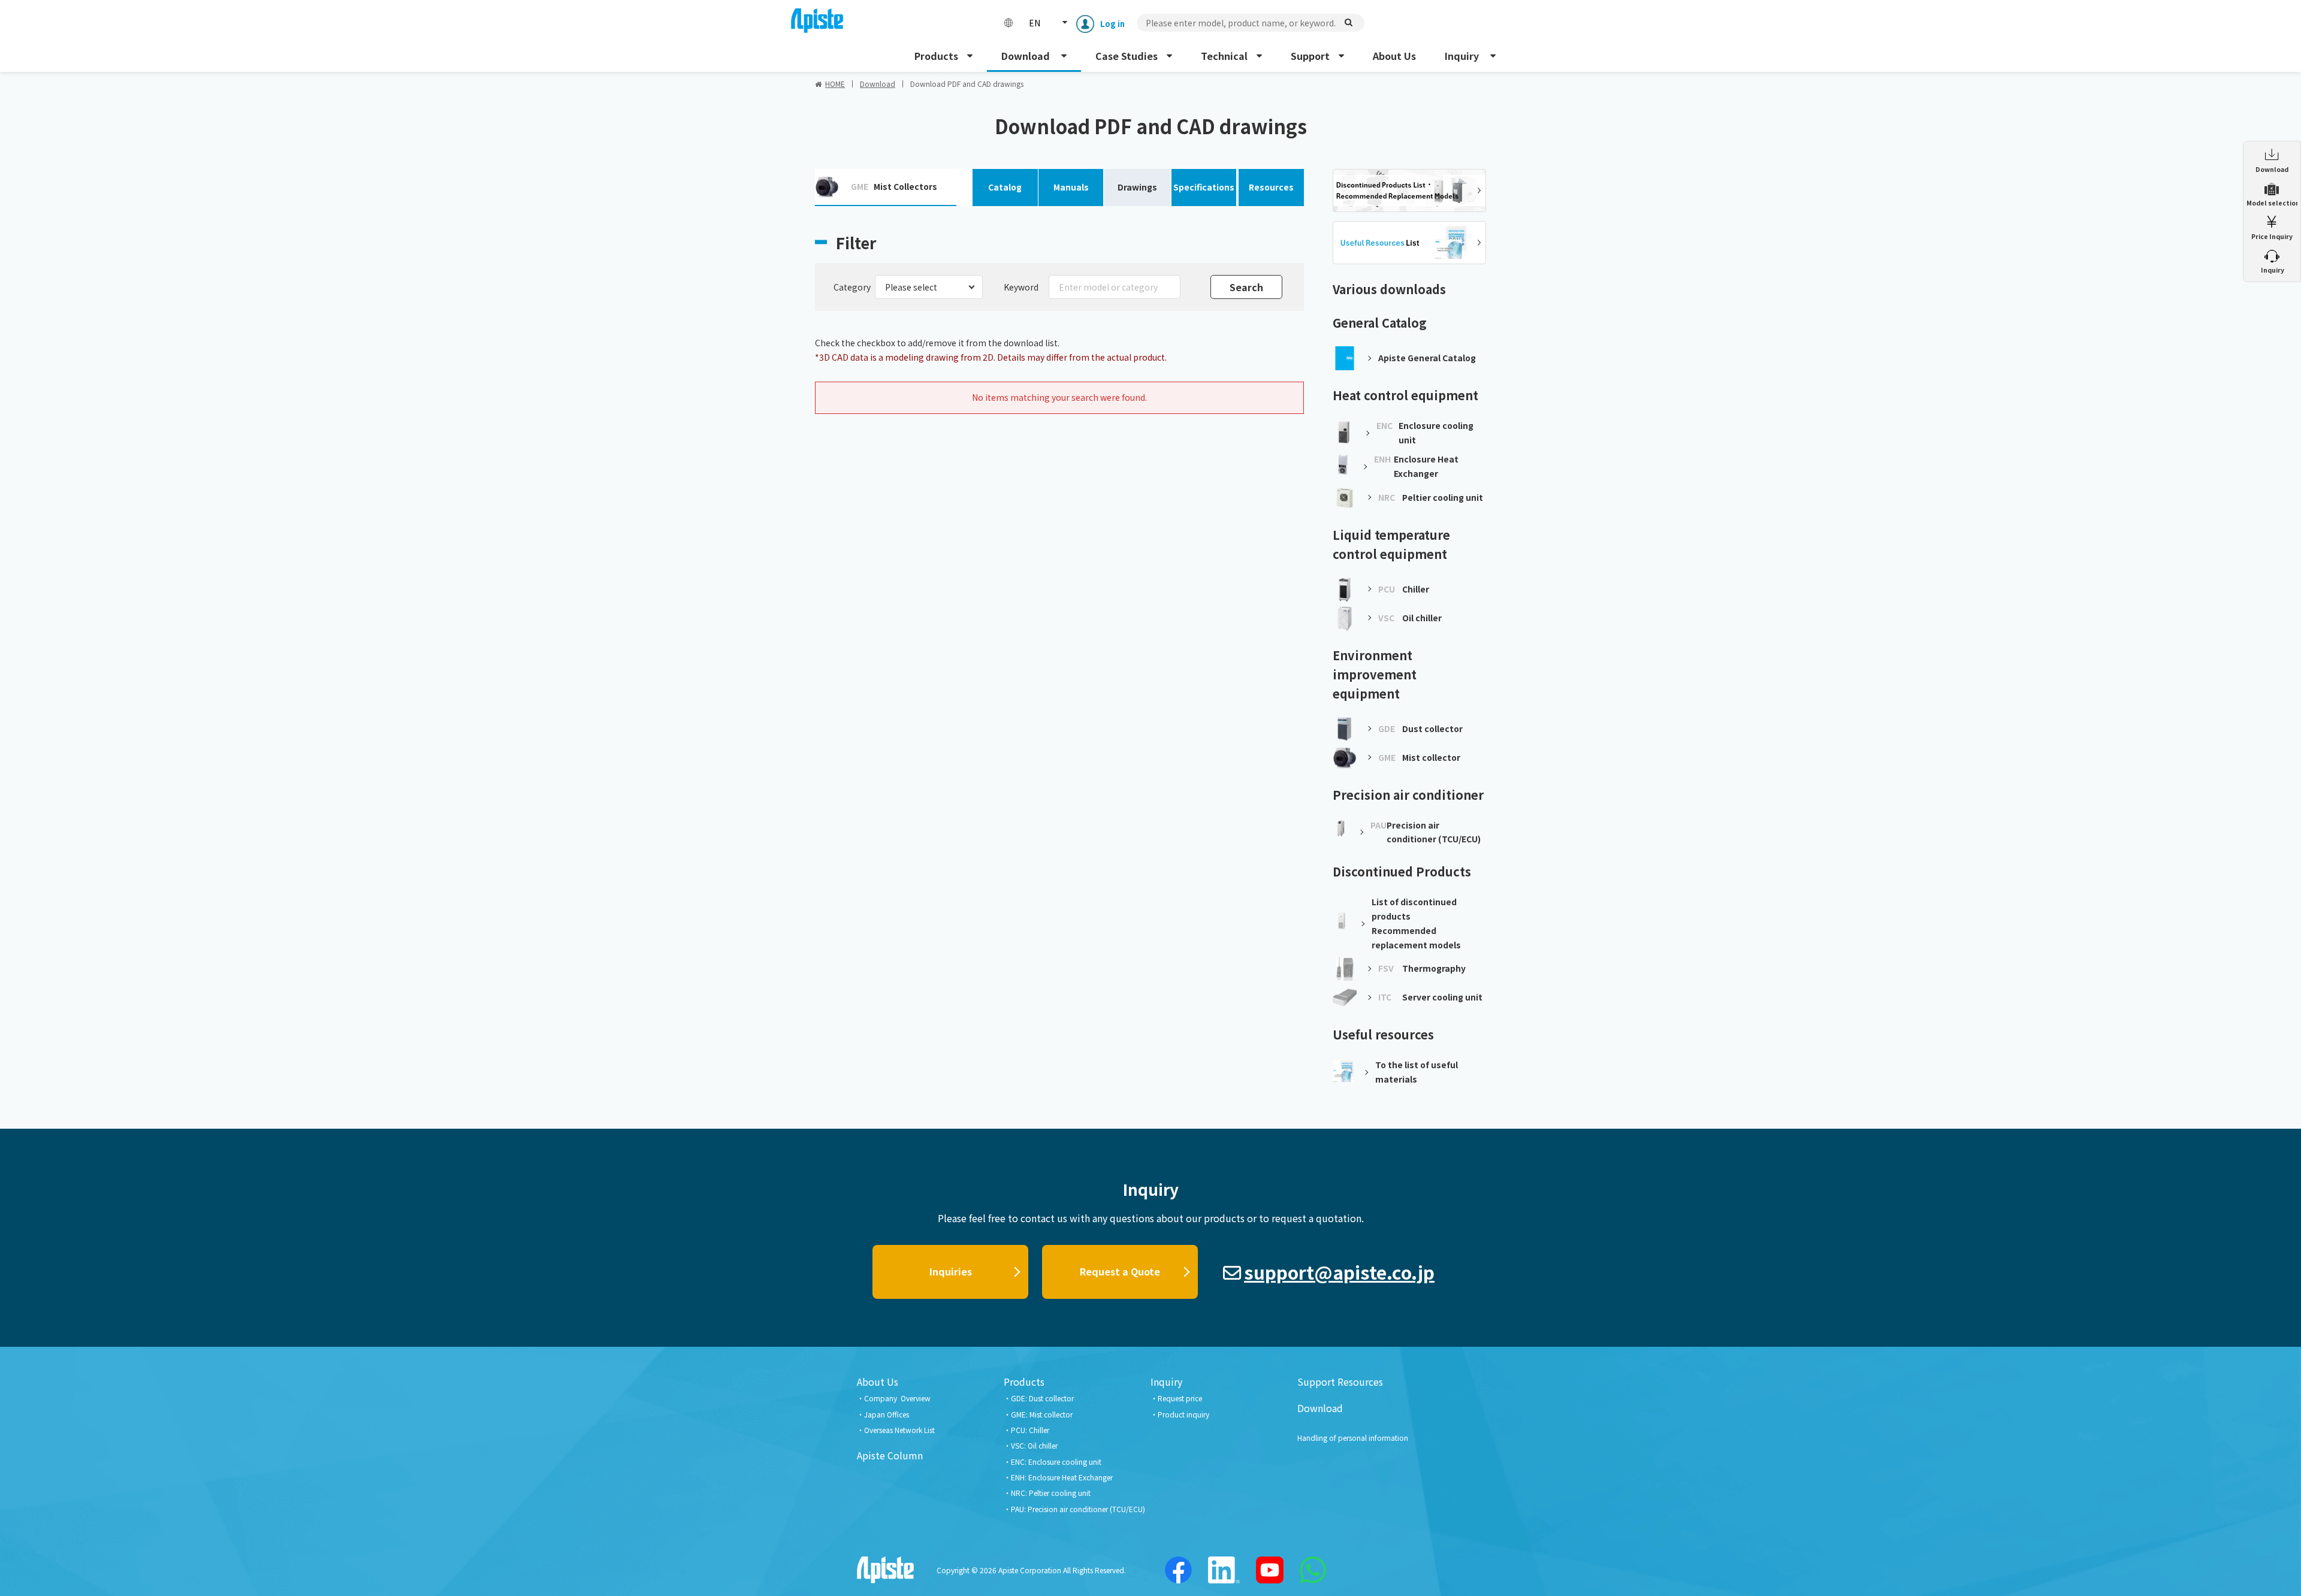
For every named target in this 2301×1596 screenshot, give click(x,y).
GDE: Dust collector (1042, 1398)
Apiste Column (890, 1455)
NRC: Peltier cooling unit (1051, 1493)
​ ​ (2272, 270)
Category (852, 287)
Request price (1180, 1398)
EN (1035, 23)
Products (936, 56)
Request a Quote (1120, 1271)
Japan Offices (887, 1414)
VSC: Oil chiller (1034, 1445)
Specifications (1204, 187)
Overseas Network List (899, 1430)
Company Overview (897, 1398)
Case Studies (1127, 56)
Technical (1224, 56)
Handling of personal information (1353, 1438)
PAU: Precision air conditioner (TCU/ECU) (1078, 1509)
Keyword (1021, 287)
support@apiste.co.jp (1339, 1272)
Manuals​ (1071, 187)
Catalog (1005, 187)
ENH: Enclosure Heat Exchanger (1062, 1477)
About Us (1394, 56)
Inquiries (951, 1271)
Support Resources (1340, 1382)
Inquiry (1463, 56)
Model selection (2272, 203)
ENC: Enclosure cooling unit (1056, 1462)
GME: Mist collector (1042, 1414)
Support (1310, 56)
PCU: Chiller (1030, 1430)
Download (1027, 56)
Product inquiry (1183, 1414)
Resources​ (1271, 187)
